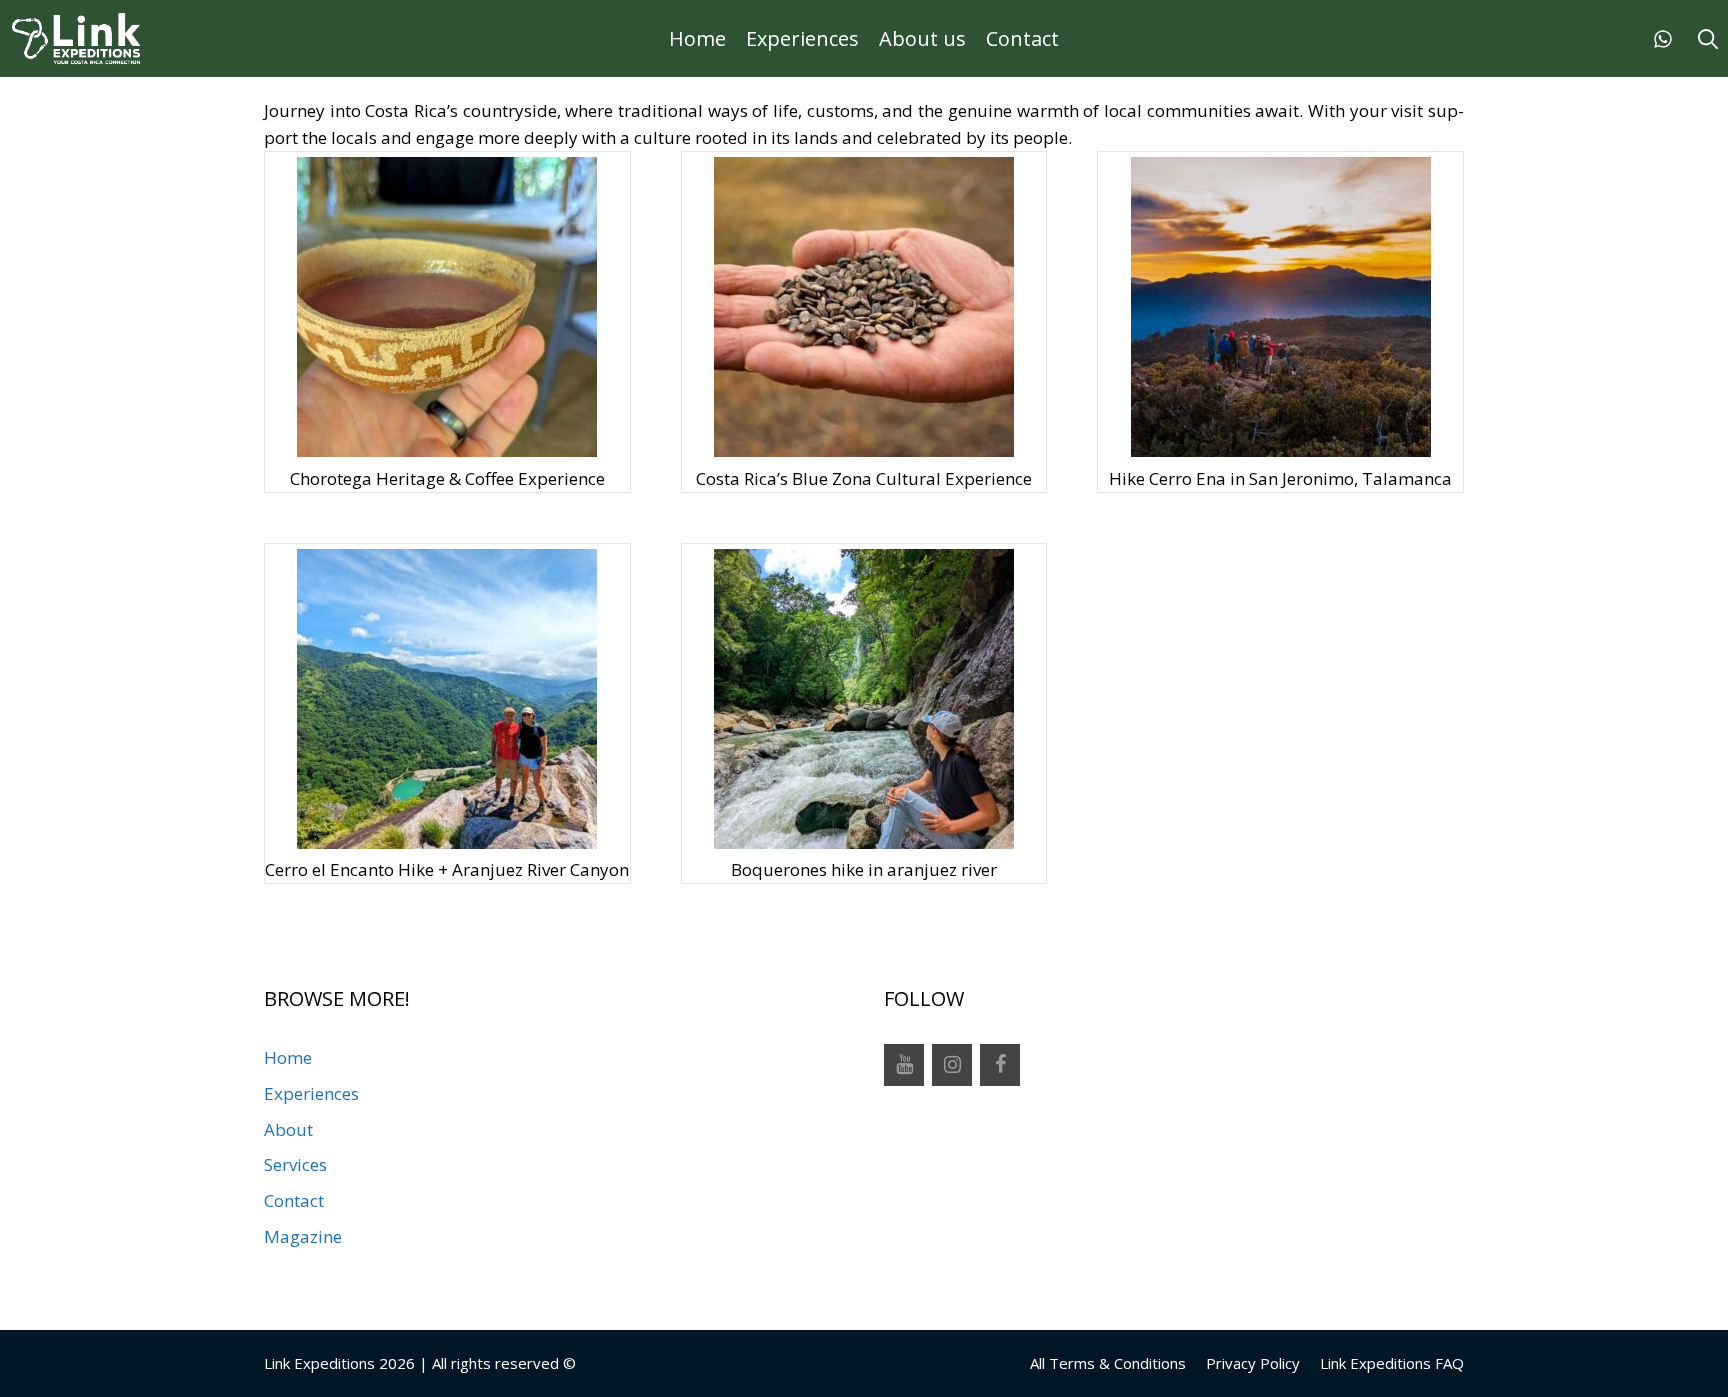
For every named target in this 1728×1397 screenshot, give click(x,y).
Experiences (802, 38)
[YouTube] (904, 1065)
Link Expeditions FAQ (1392, 1363)
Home (697, 38)
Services (295, 1164)
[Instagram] (952, 1065)
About (288, 1129)
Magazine (303, 1236)
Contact (1022, 38)
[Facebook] (1000, 1065)
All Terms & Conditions (1108, 1363)
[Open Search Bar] (1708, 38)
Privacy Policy (1253, 1363)
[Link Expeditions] (77, 38)
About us (922, 38)
